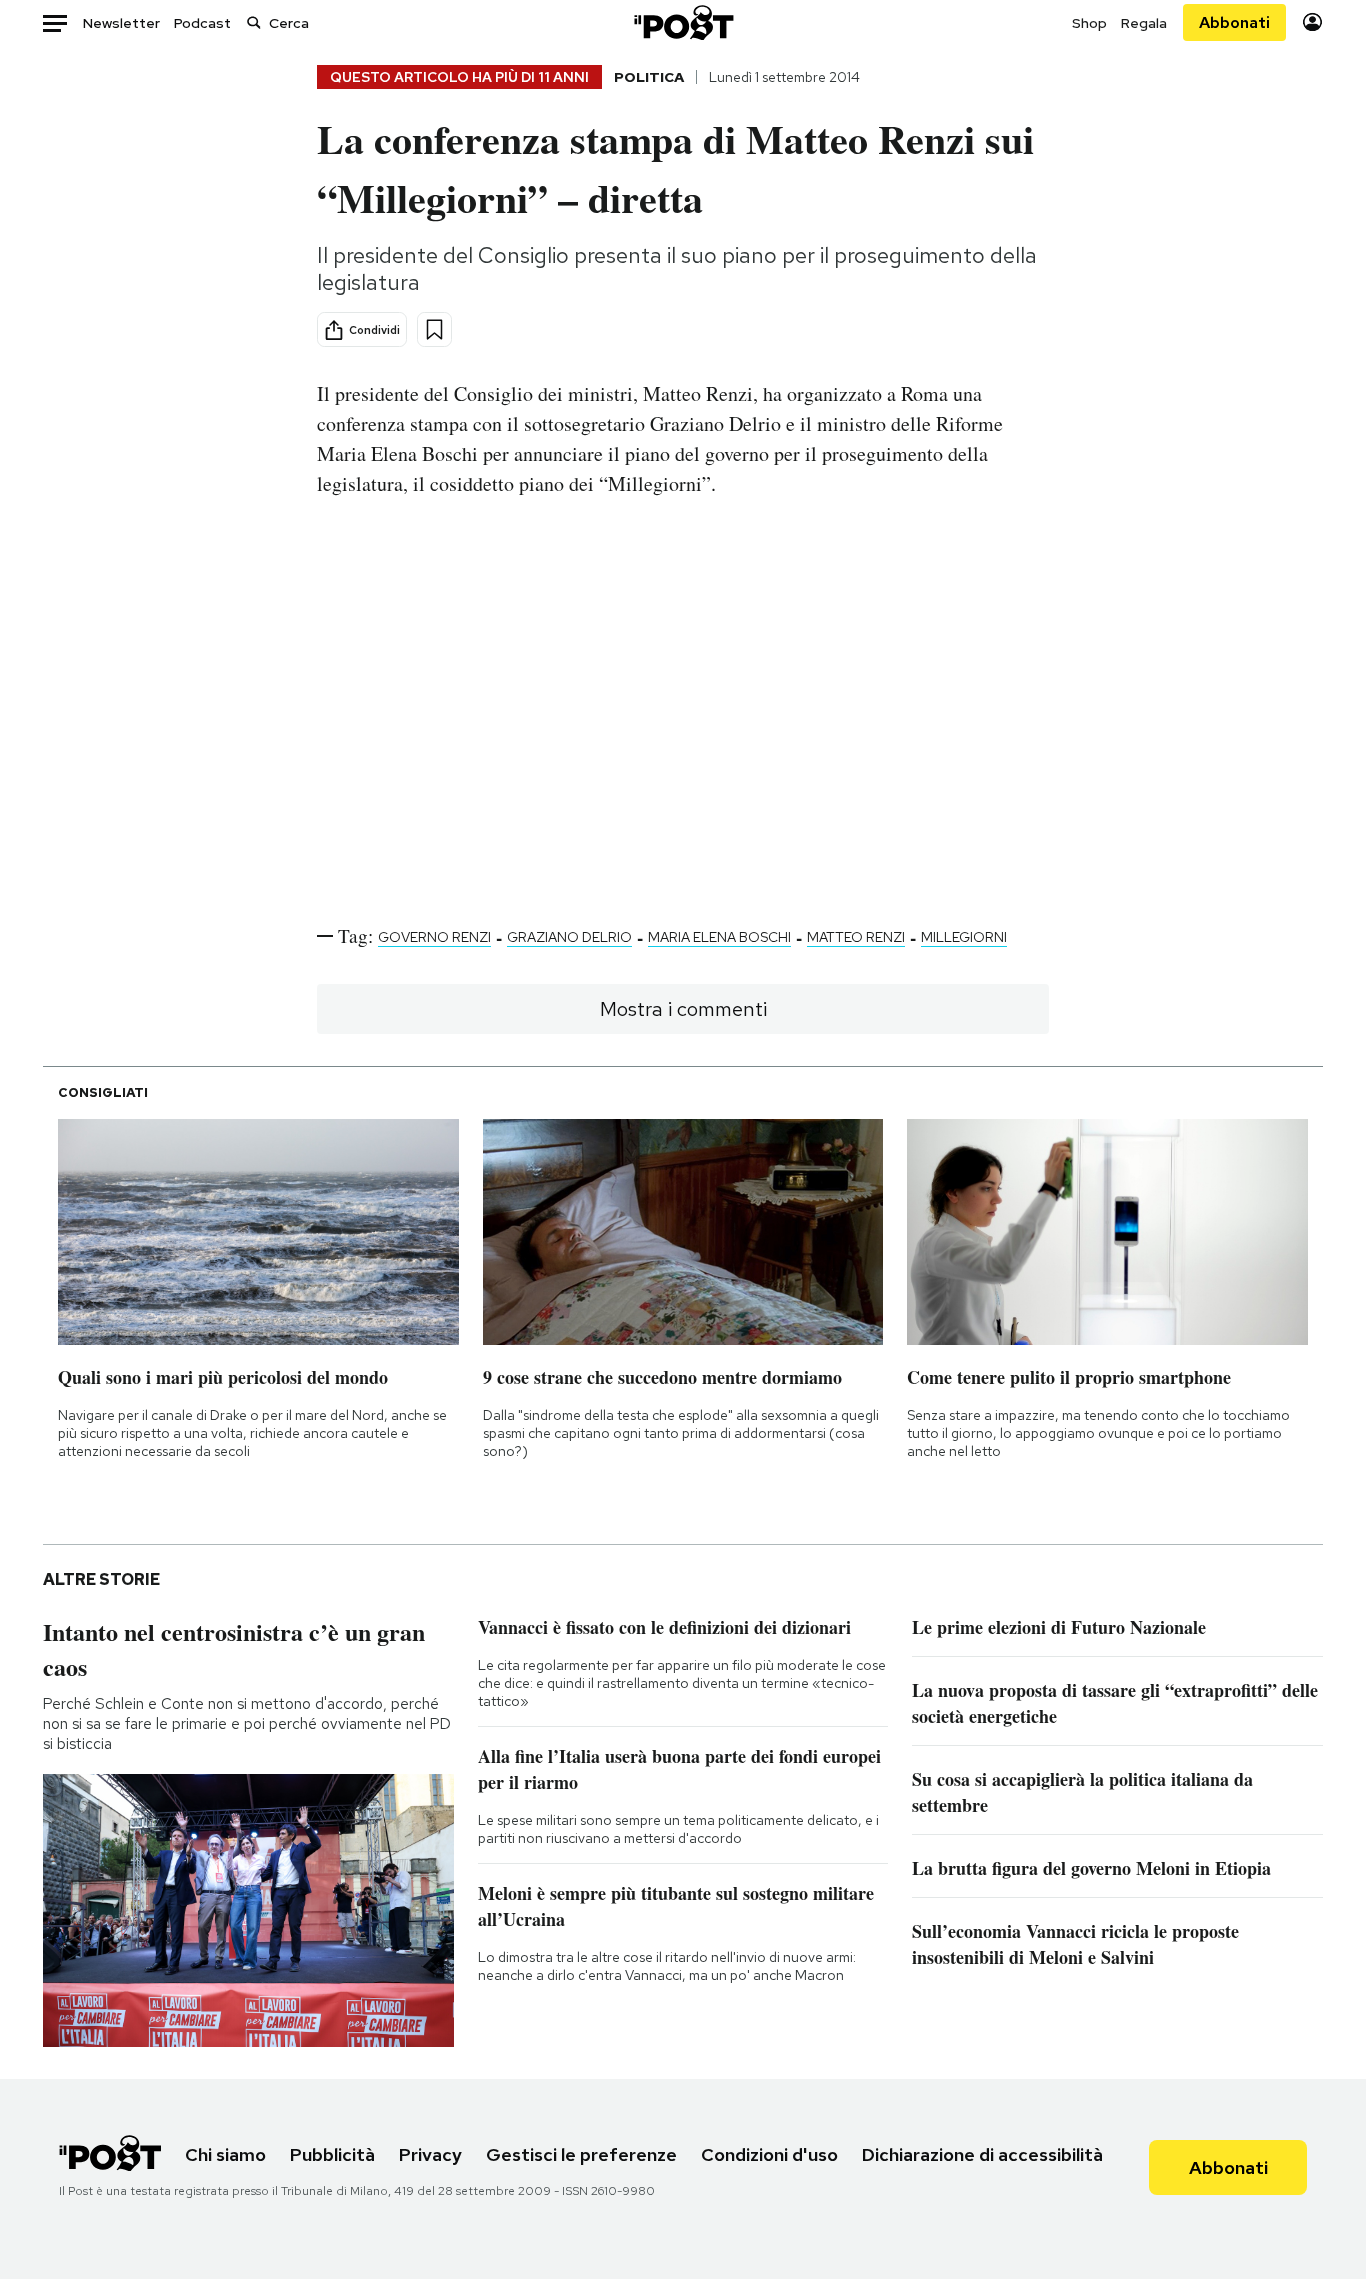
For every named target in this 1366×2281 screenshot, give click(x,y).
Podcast (202, 23)
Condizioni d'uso (769, 2154)
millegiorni (964, 937)
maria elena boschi (719, 937)
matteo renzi (856, 937)
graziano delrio (569, 937)
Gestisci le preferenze (581, 2154)
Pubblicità (332, 2154)
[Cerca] (254, 22)
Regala (1144, 23)
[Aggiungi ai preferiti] (434, 329)
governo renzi (434, 937)
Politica (649, 77)
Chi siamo (225, 2154)
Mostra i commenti (683, 1009)
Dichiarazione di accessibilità (982, 2154)
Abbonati (1234, 22)
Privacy (430, 2154)
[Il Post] (683, 22)
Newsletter (121, 23)
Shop (1089, 23)
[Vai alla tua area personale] (1312, 22)
